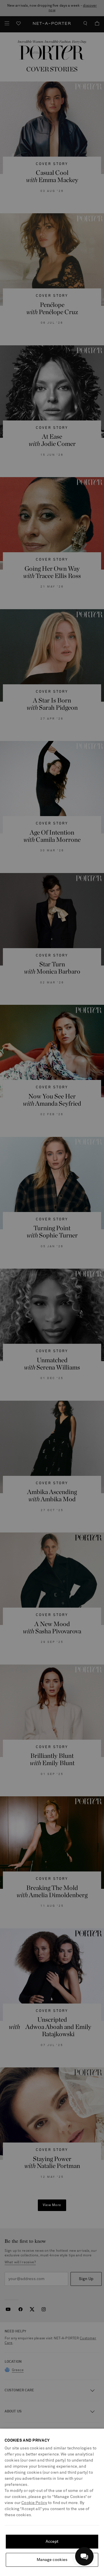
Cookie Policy (34, 2503)
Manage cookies (52, 2560)
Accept (52, 2542)
